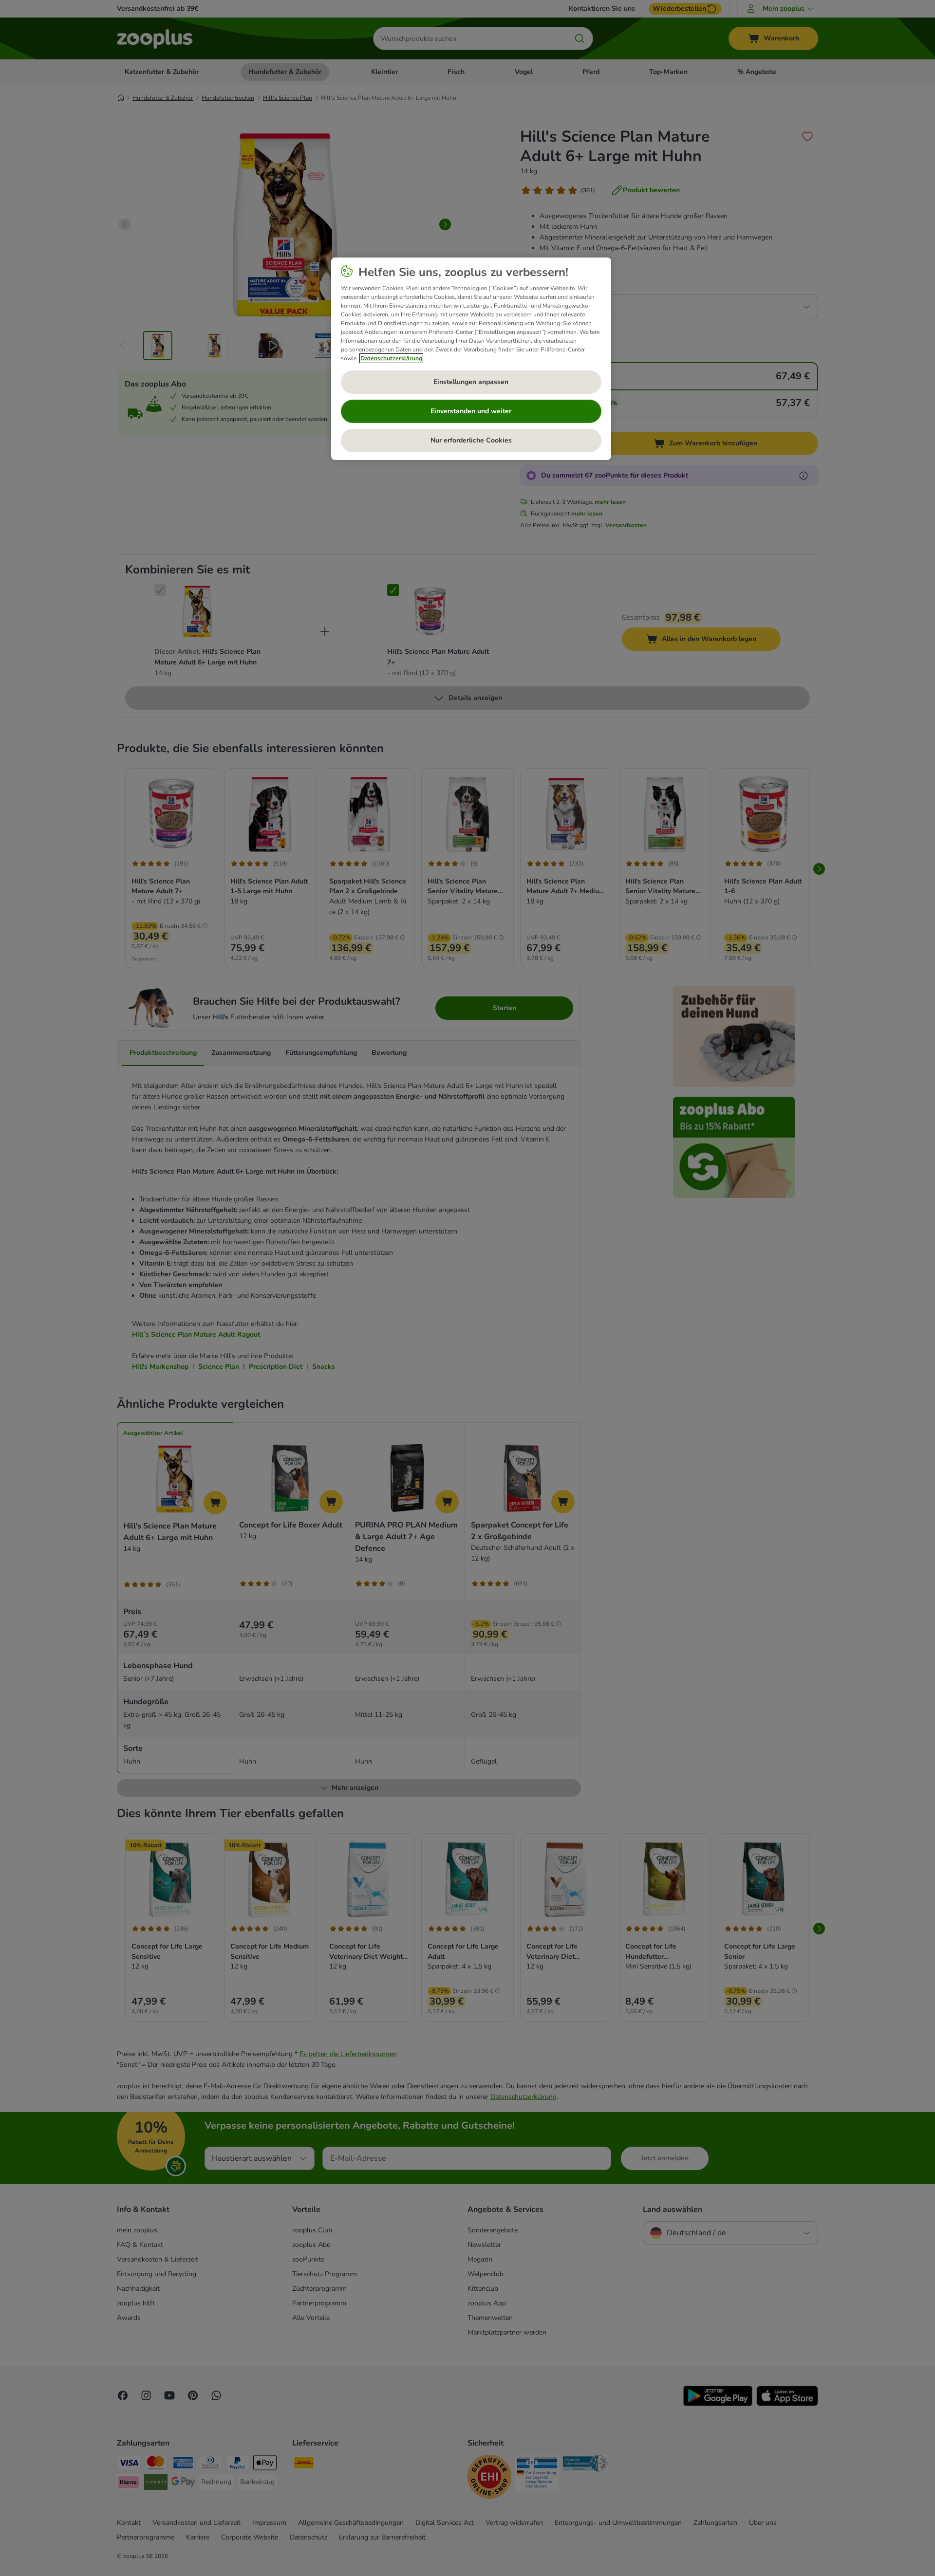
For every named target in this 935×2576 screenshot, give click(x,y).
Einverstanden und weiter (471, 411)
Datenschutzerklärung (391, 358)
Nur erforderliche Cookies (471, 440)
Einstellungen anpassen (471, 382)
